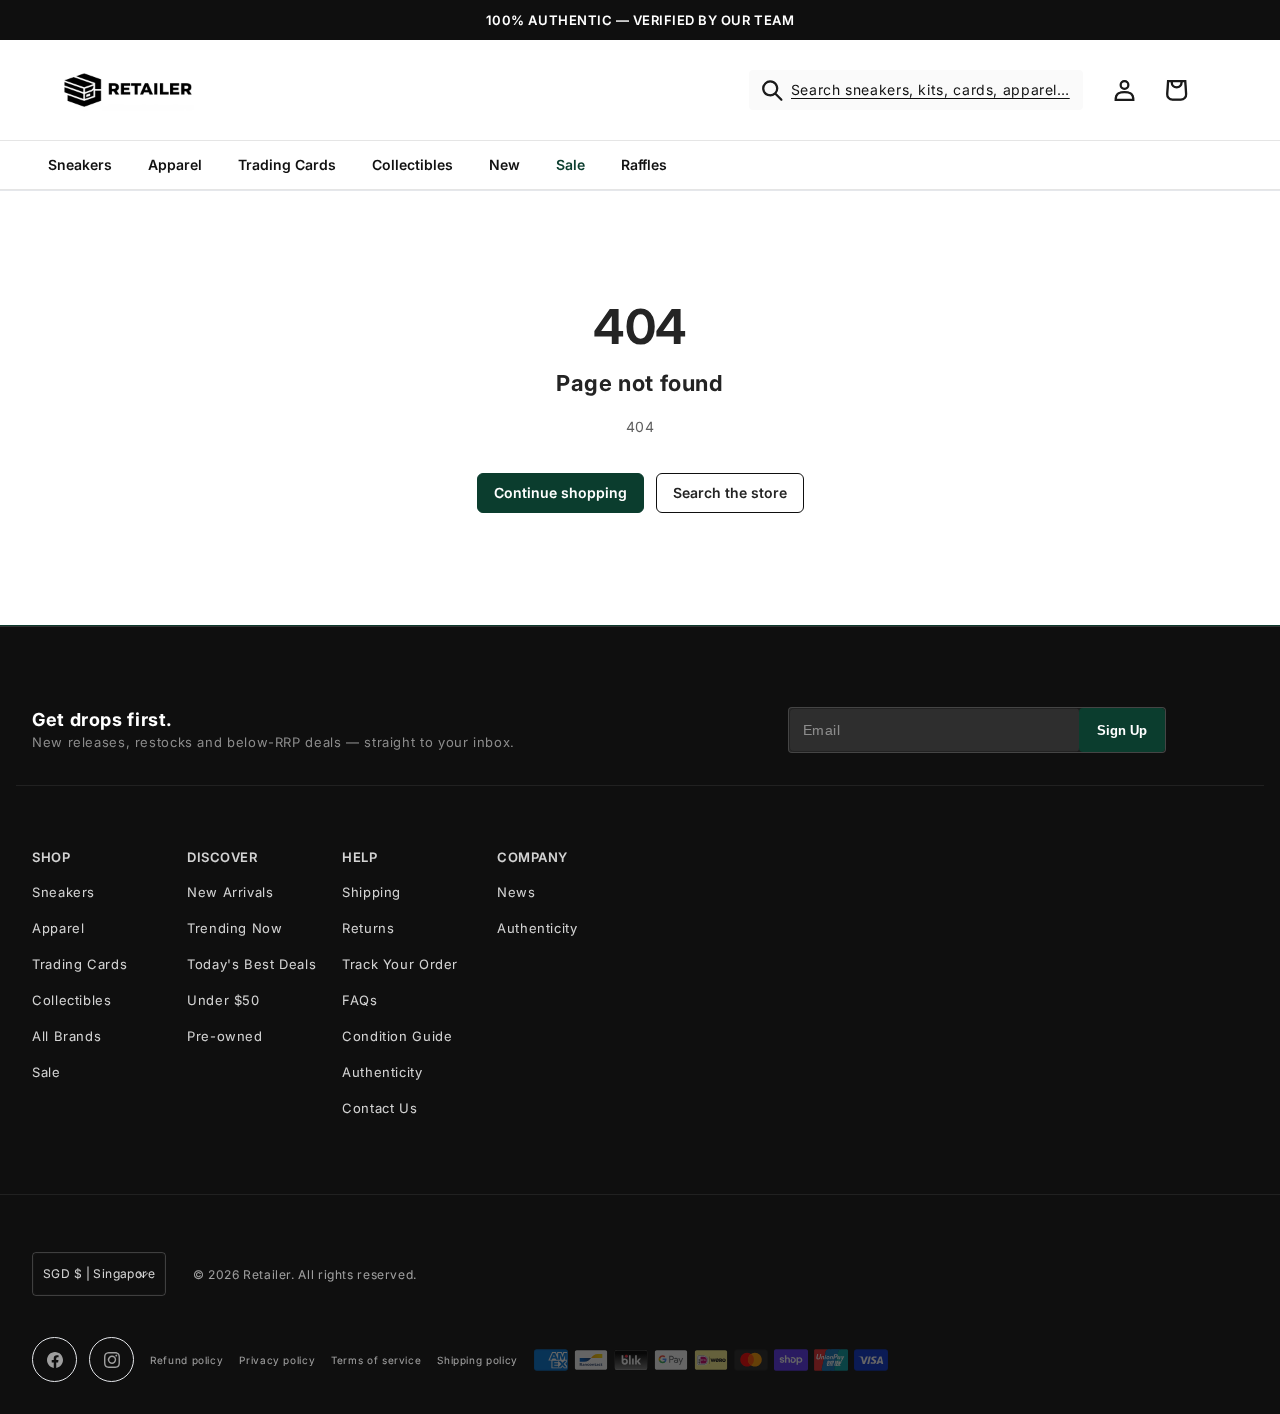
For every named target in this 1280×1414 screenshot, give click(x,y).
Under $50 (223, 1000)
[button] (916, 90)
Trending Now (235, 928)
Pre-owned (225, 1036)
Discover (222, 857)
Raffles (644, 164)
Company (532, 857)
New (504, 164)
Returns (368, 928)
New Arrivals (230, 892)
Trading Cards (287, 164)
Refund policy (186, 1360)
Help (359, 857)
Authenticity (382, 1072)
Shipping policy (477, 1360)
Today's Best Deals (251, 964)
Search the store (730, 492)
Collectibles (412, 164)
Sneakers (80, 164)
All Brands (66, 1036)
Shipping (371, 892)
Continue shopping (560, 492)
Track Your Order (400, 964)
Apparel (175, 164)
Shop (51, 857)
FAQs (360, 1000)
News (516, 892)
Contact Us (379, 1108)
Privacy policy (277, 1360)
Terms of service (376, 1360)
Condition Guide (397, 1036)
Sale (570, 164)
